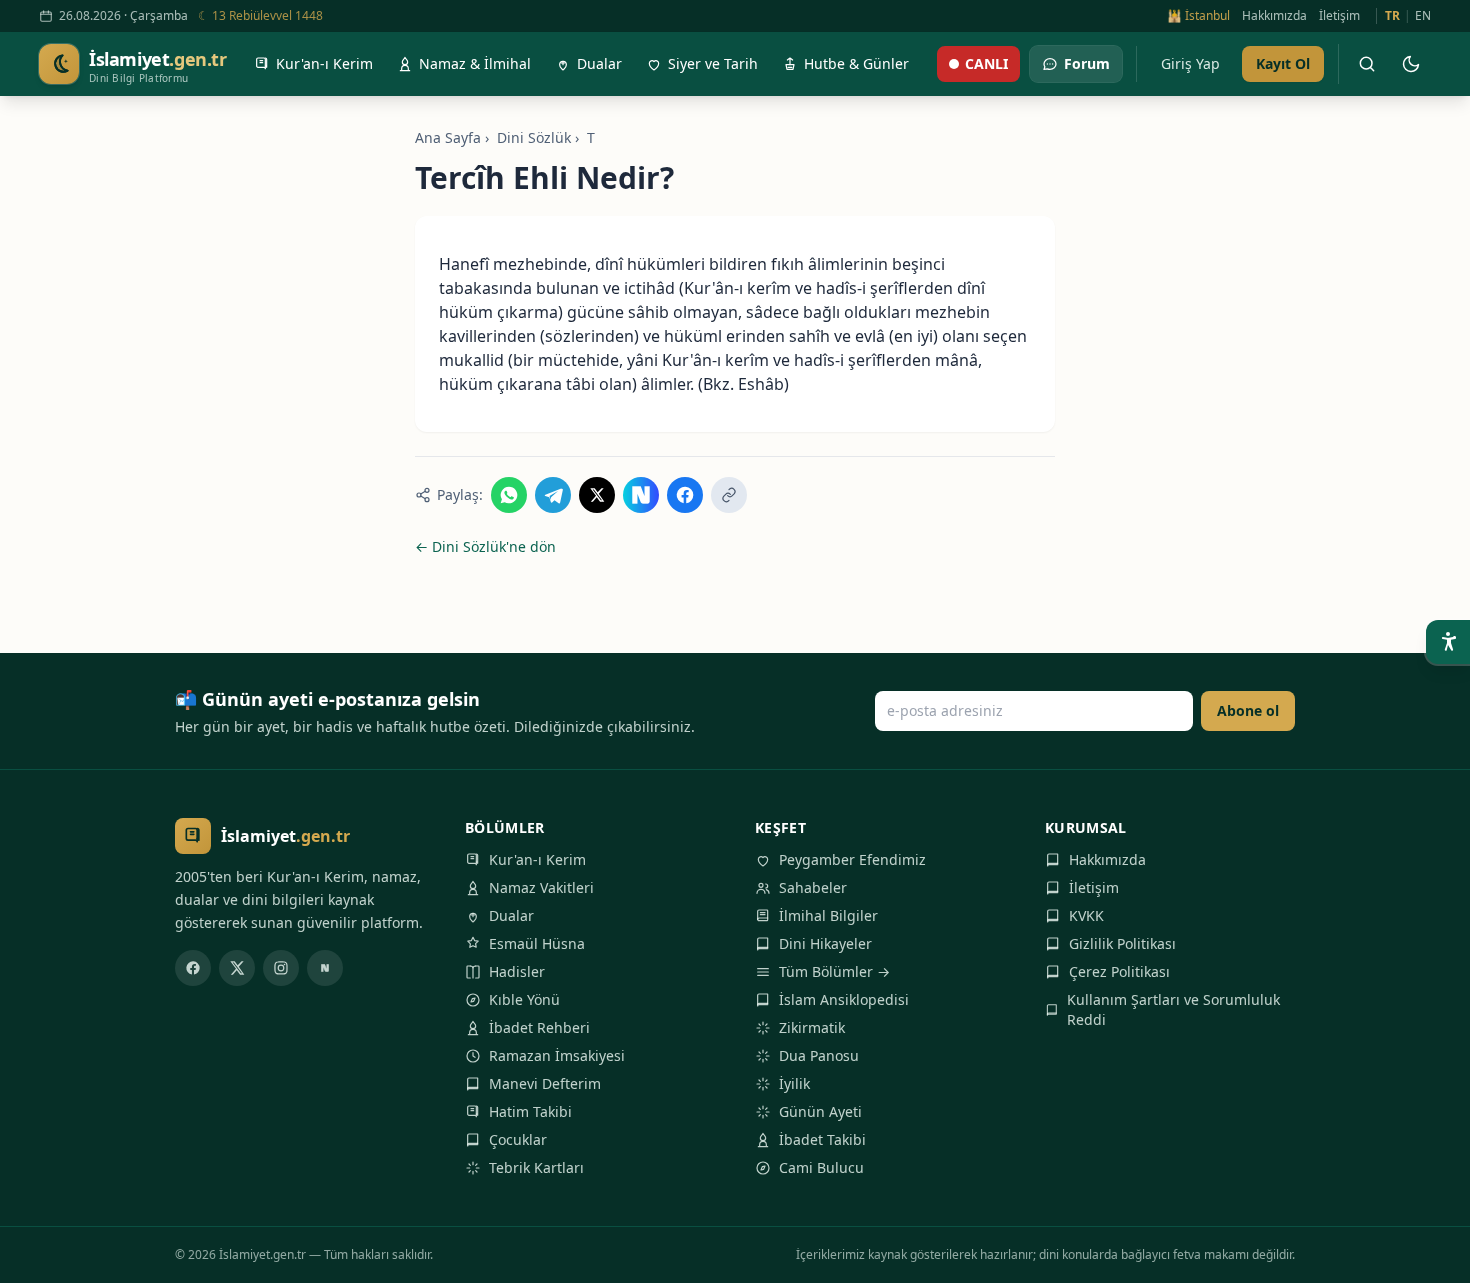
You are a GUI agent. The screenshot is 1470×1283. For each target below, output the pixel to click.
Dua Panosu (819, 1055)
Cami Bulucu (821, 1167)
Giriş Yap (1190, 63)
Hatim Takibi (530, 1111)
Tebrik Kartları (536, 1167)
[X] (237, 968)
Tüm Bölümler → (834, 971)
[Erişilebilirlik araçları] (1448, 642)
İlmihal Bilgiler (828, 915)
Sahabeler (813, 887)
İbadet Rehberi (539, 1027)
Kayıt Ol (1283, 63)
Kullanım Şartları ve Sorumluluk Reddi (1173, 1009)
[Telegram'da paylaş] (553, 495)
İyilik (794, 1083)
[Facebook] (193, 968)
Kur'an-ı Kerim (537, 859)
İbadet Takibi (822, 1139)
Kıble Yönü (524, 999)
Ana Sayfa (448, 137)
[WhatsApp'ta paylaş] (509, 495)
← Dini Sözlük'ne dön (485, 546)
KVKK (1086, 915)
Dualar (511, 915)
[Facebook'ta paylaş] (685, 495)
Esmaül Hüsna (537, 943)
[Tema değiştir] (1411, 64)
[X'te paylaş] (597, 495)
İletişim (1339, 16)
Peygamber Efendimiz (852, 859)
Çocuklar (518, 1139)
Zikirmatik (812, 1027)
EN (1423, 16)
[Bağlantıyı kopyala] (729, 495)
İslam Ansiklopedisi (844, 999)
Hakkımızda (1274, 16)
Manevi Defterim (545, 1083)
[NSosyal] (325, 968)
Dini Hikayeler (825, 943)
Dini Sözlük (534, 137)
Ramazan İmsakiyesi (557, 1055)
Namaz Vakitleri (541, 887)
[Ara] (1367, 64)
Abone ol (1248, 710)
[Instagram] (281, 968)
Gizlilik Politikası (1122, 943)
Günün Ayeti (820, 1111)
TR (1392, 16)
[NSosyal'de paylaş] (641, 495)
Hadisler (517, 971)
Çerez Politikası (1119, 971)
